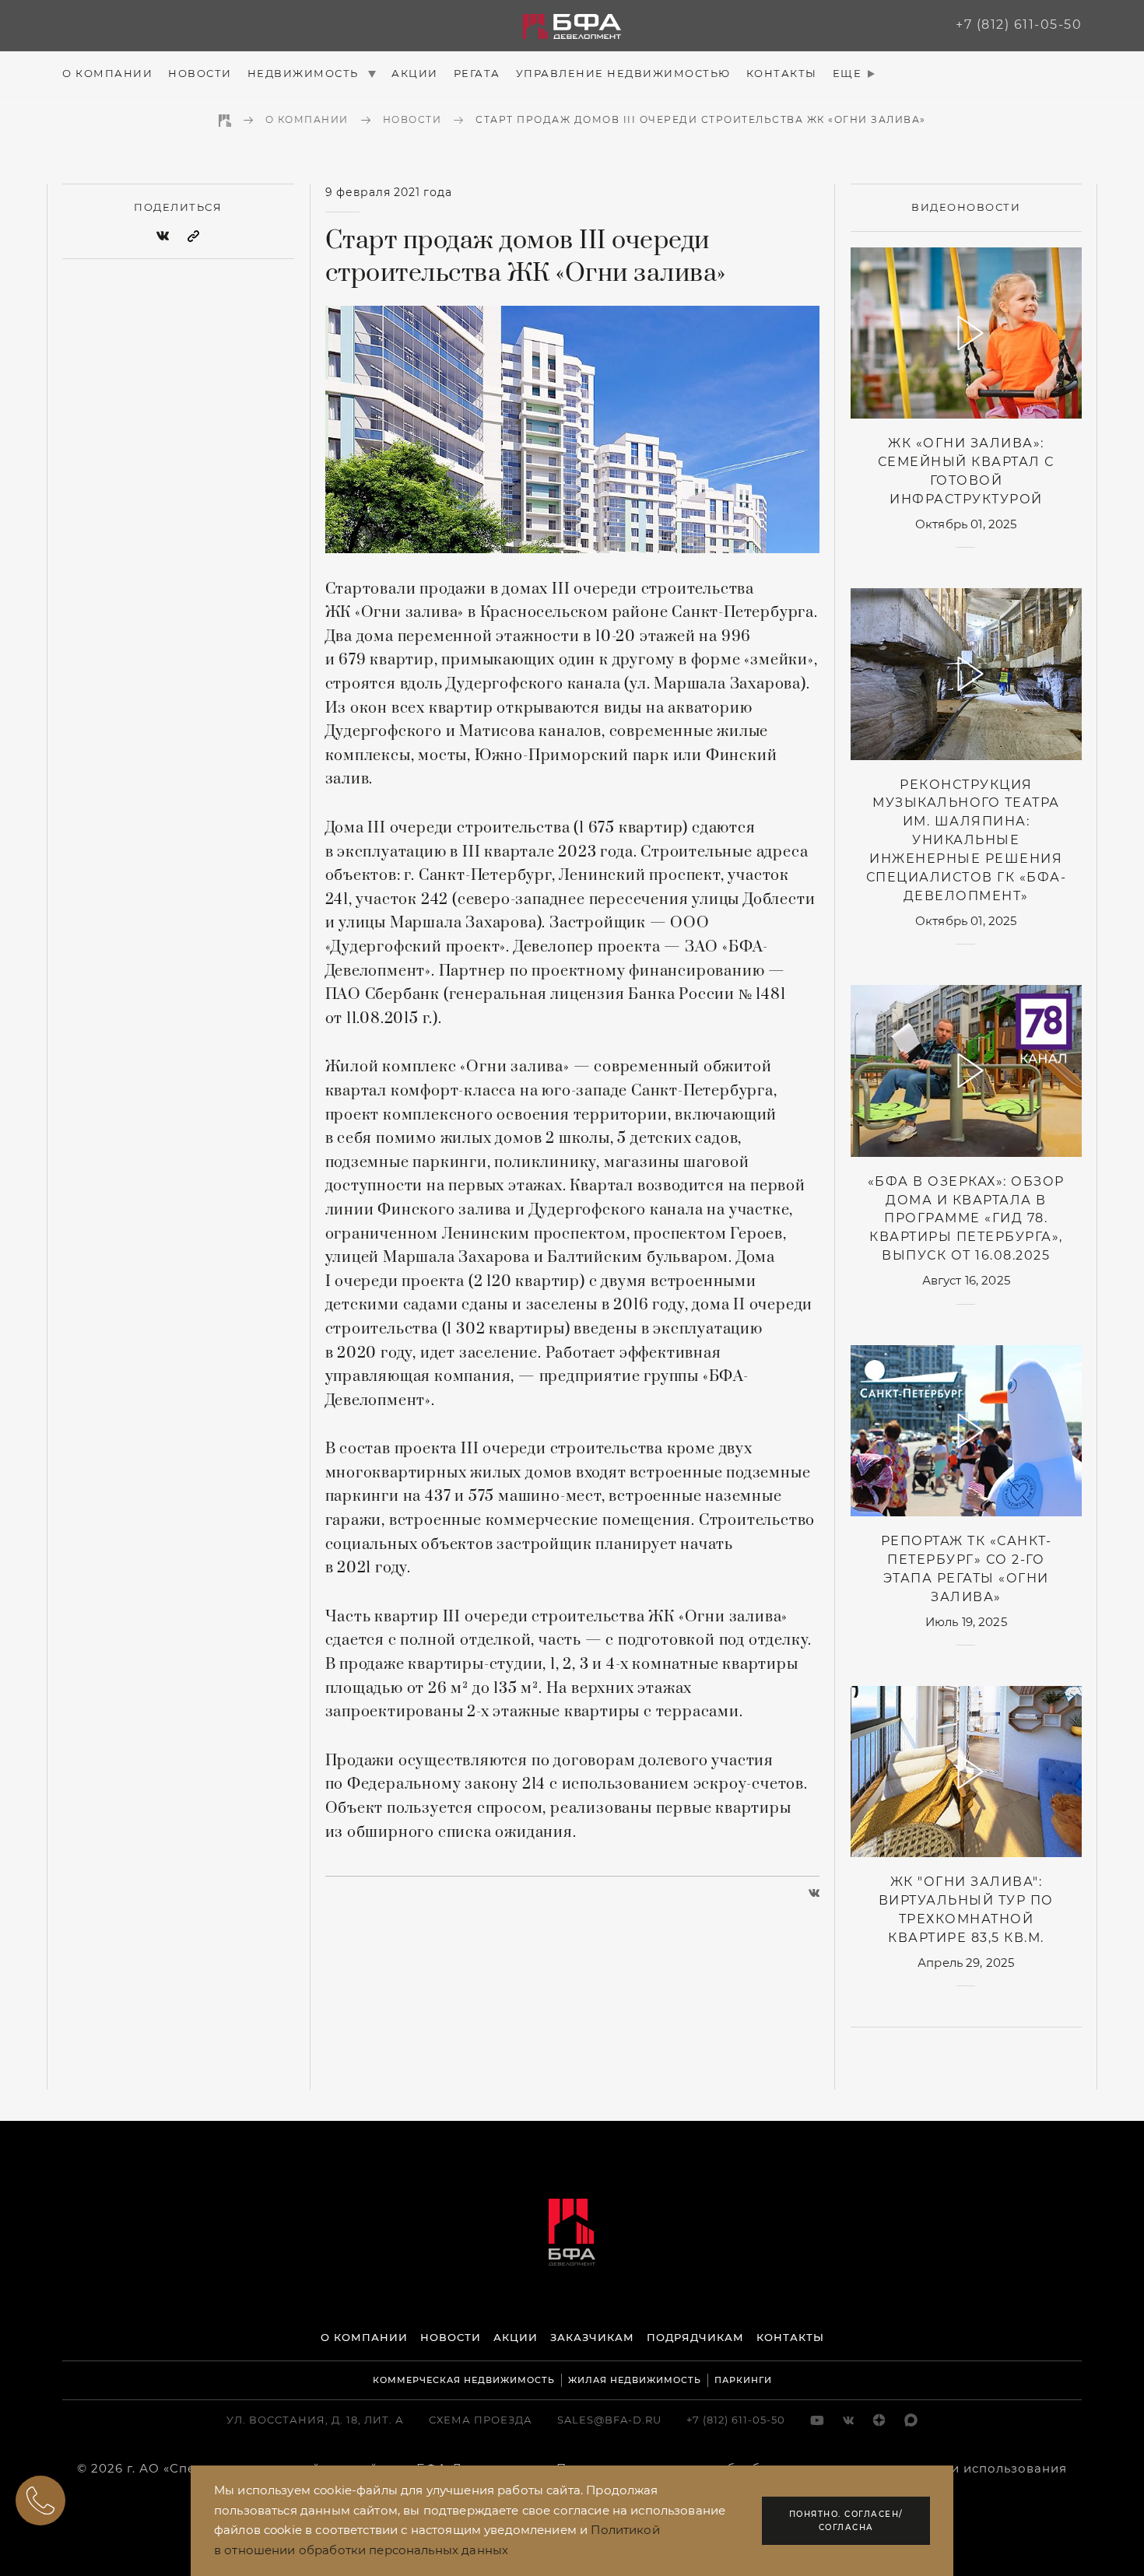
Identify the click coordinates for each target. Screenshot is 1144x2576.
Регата (477, 73)
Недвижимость (305, 73)
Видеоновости (966, 207)
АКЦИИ (516, 2337)
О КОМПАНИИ (364, 2337)
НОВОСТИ (451, 2337)
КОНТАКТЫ (790, 2337)
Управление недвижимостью (623, 73)
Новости (200, 73)
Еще (847, 73)
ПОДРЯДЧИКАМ (695, 2337)
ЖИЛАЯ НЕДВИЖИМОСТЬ (635, 2380)
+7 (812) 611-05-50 (1019, 25)
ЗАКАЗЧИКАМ (592, 2337)
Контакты (782, 73)
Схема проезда (481, 2420)
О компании (107, 73)
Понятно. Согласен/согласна (846, 2521)
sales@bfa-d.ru (609, 2420)
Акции (415, 73)
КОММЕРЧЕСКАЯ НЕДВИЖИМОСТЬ (464, 2380)
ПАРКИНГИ (743, 2380)
